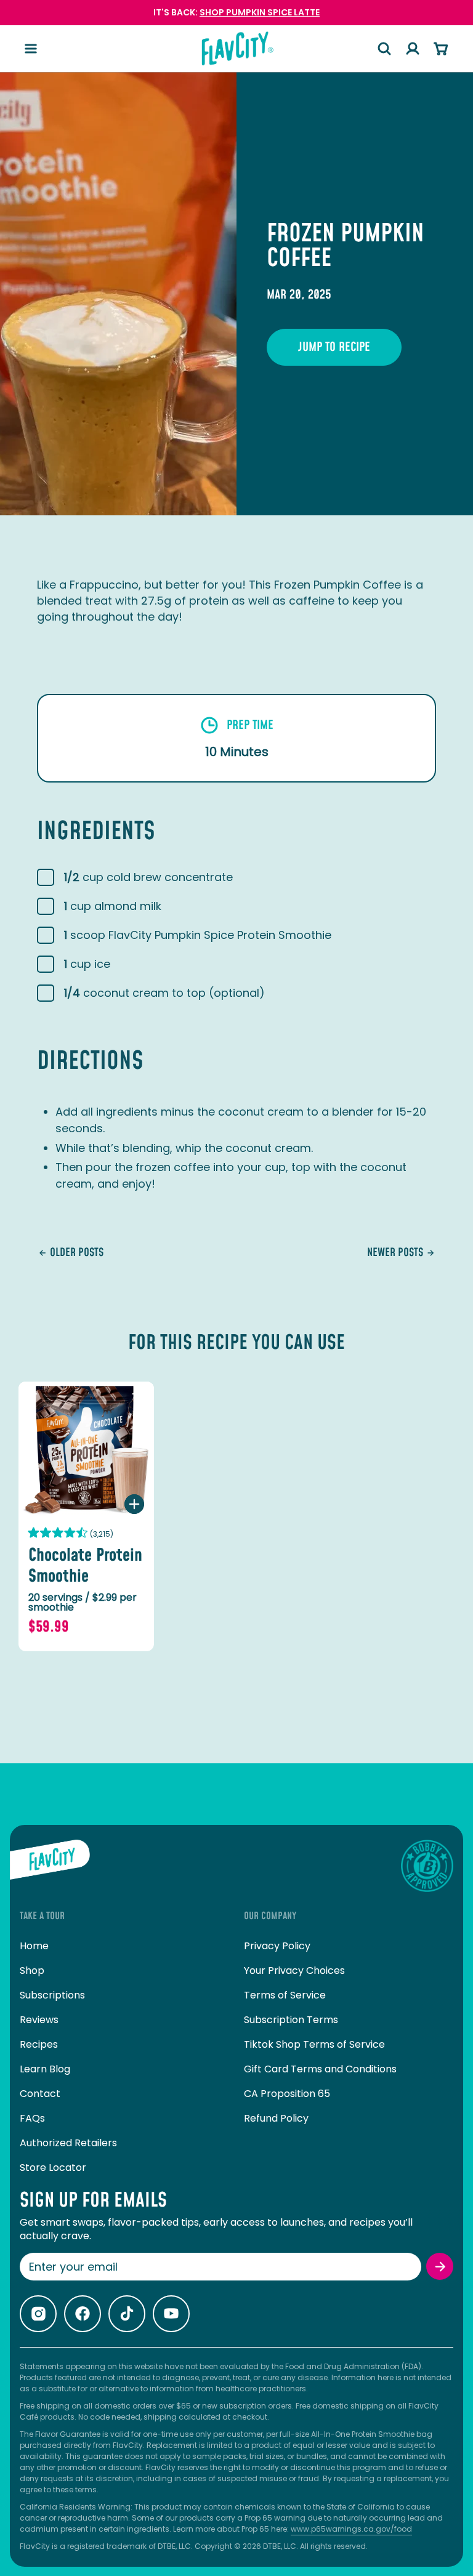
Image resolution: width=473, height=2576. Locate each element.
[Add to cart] (134, 1504)
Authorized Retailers (68, 2143)
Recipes (39, 2044)
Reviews (39, 2020)
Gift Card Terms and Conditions (320, 2069)
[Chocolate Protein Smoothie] (86, 1449)
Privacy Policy (277, 1946)
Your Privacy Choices (294, 1970)
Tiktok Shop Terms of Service (314, 2044)
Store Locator (53, 2167)
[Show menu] (31, 49)
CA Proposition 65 (287, 2094)
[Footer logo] (50, 1866)
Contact (40, 2094)
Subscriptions (52, 1995)
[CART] (441, 49)
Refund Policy (276, 2118)
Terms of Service (285, 1995)
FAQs (32, 2118)
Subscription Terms (291, 2020)
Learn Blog (45, 2069)
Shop (32, 1970)
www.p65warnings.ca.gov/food (351, 2529)
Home (34, 1946)
